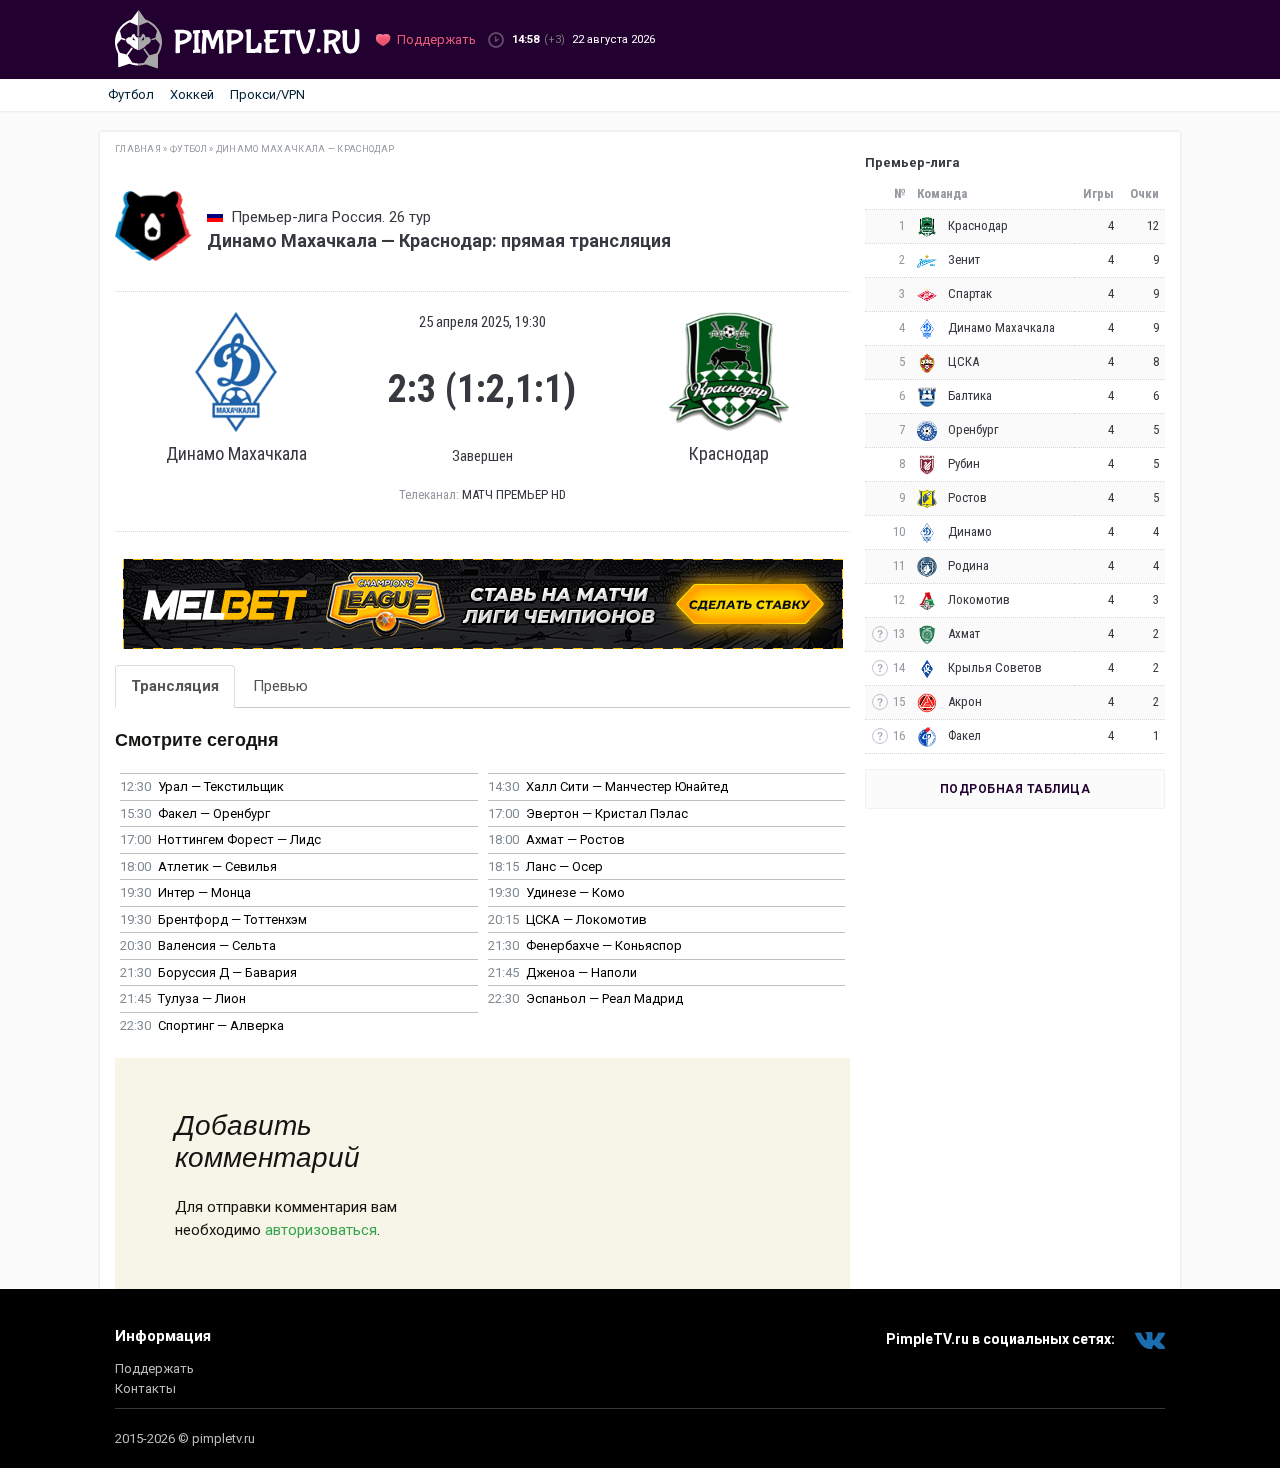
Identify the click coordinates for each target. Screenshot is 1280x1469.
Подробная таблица (1015, 789)
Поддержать (154, 1368)
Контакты (145, 1388)
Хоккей (192, 94)
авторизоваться (321, 1230)
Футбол (131, 94)
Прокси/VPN (267, 94)
